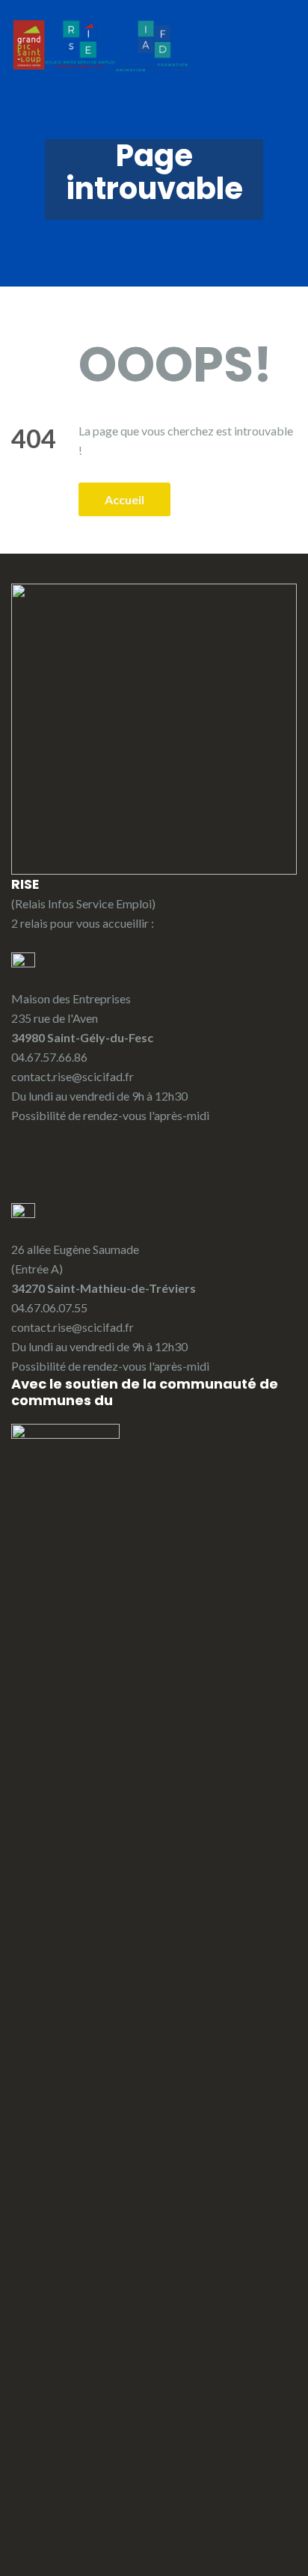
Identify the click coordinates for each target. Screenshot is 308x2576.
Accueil (124, 499)
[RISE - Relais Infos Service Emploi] (103, 45)
